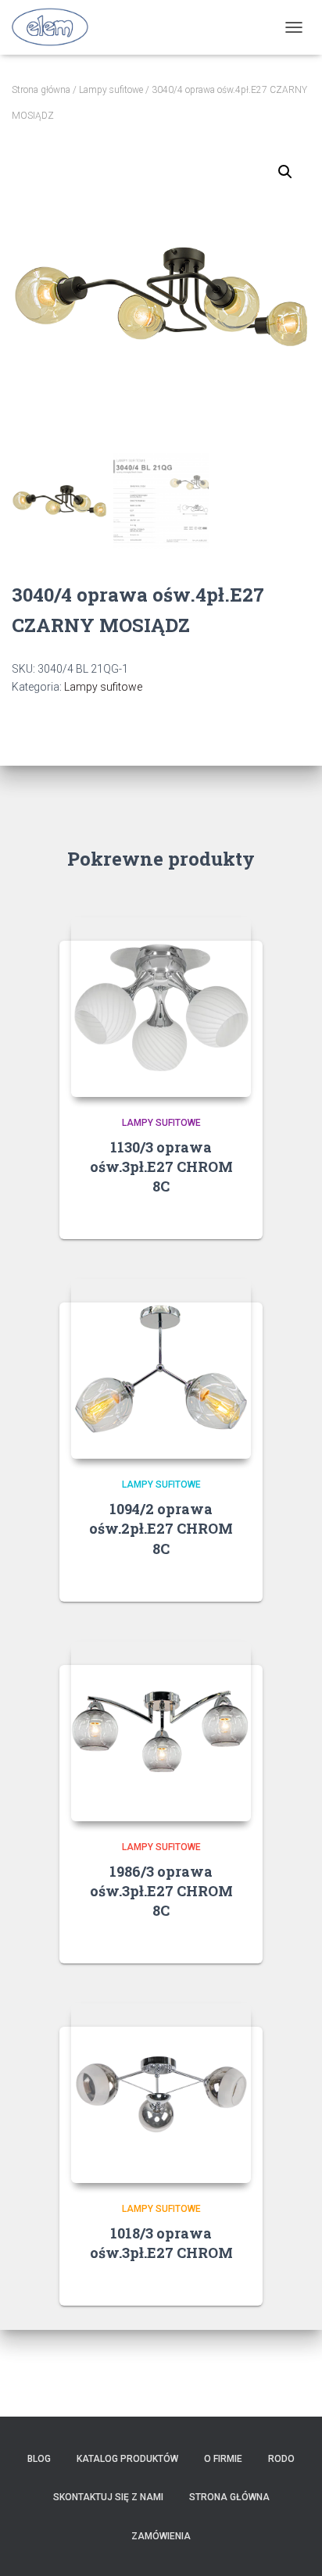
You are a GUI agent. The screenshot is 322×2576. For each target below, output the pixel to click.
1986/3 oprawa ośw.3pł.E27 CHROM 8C (161, 1891)
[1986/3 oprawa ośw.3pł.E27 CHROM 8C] (161, 1731)
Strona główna (41, 90)
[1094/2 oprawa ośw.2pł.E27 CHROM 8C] (161, 1369)
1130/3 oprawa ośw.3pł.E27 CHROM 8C (161, 1167)
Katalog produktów (127, 2459)
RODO (281, 2459)
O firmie (223, 2459)
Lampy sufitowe (111, 90)
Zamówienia (161, 2536)
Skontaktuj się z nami (108, 2497)
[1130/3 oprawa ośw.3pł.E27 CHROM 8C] (161, 1007)
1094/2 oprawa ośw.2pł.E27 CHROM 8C (161, 1528)
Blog (39, 2459)
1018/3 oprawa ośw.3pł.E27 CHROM (161, 2243)
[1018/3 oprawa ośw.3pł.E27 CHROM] (161, 2093)
